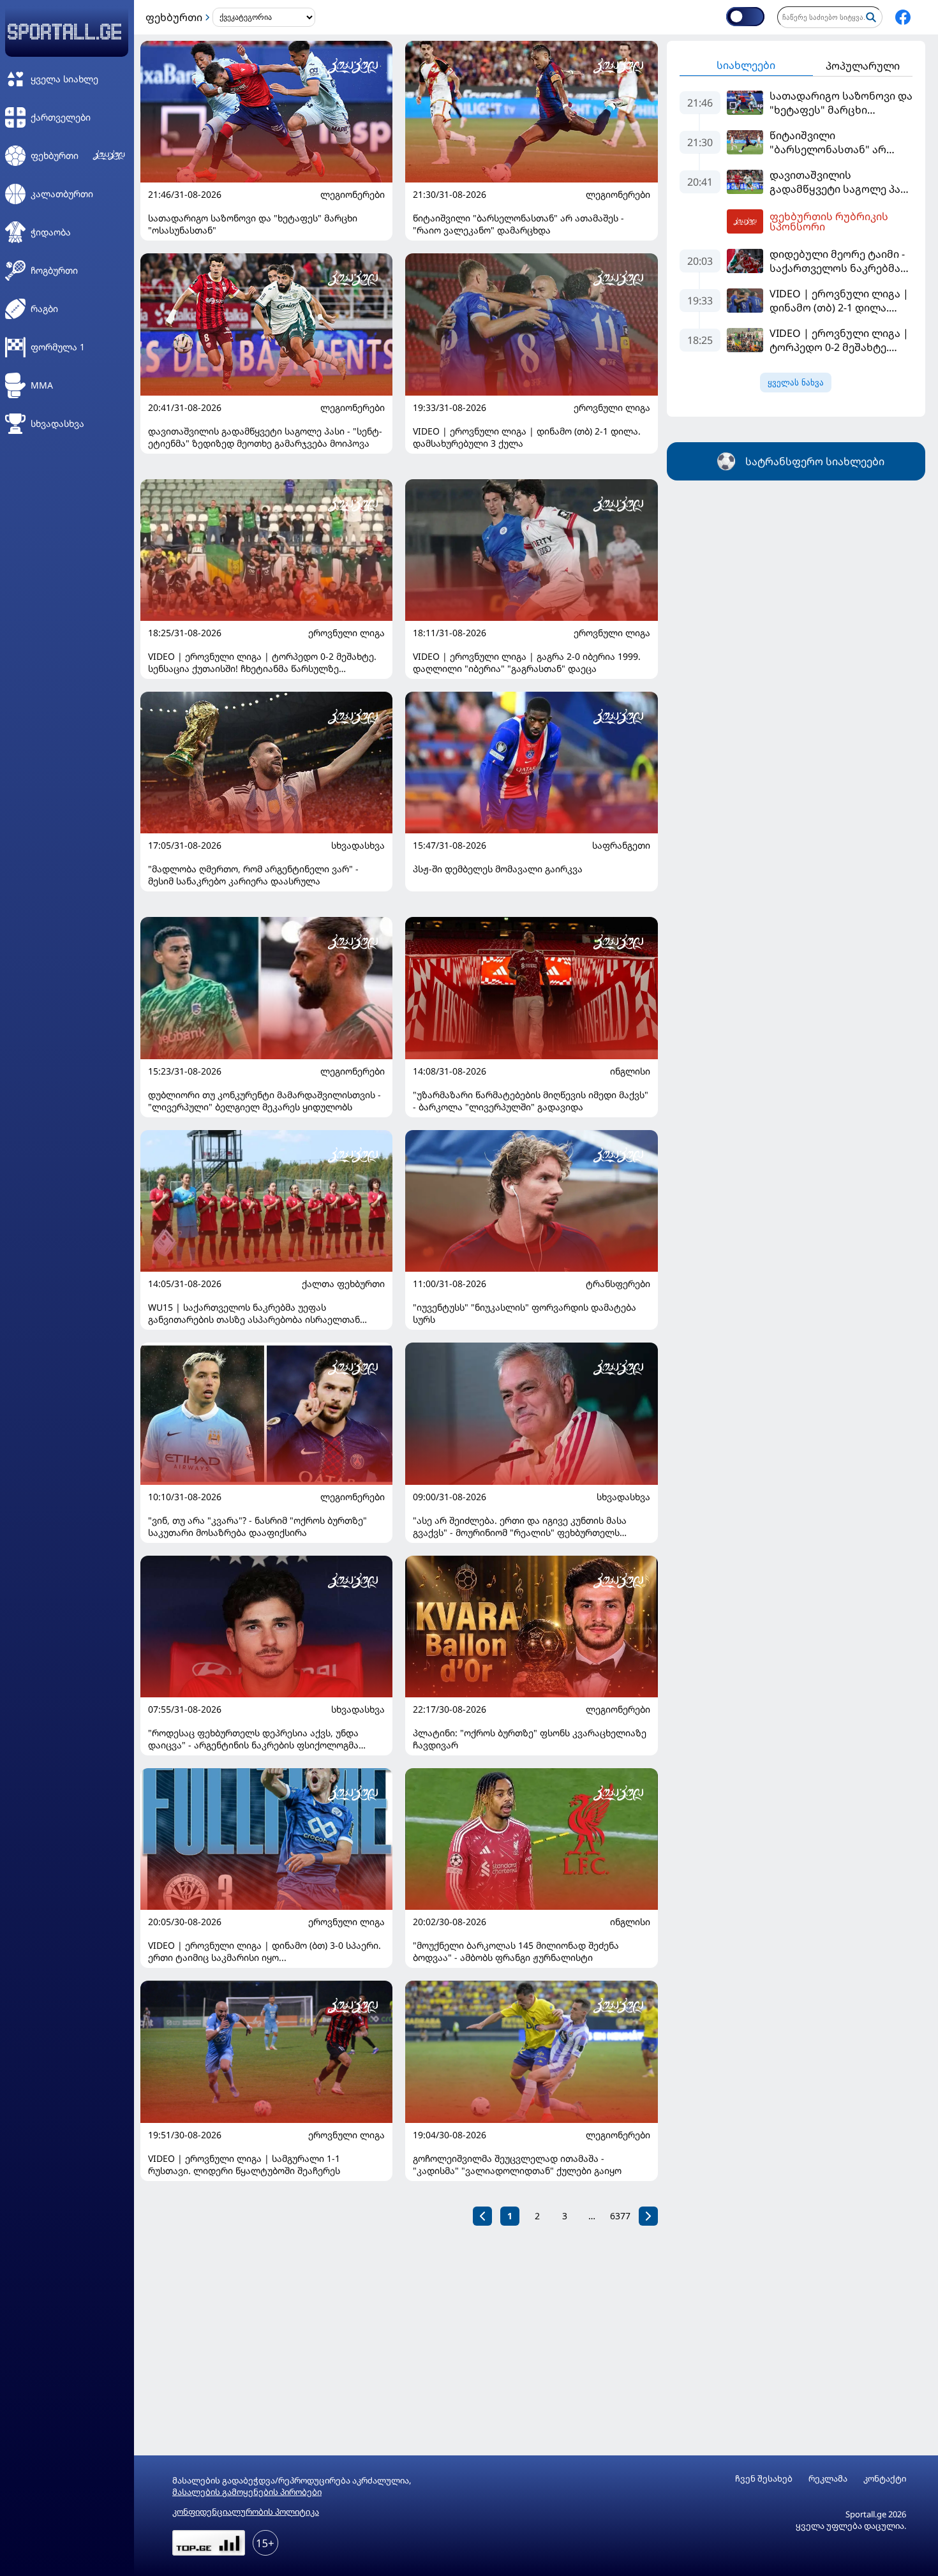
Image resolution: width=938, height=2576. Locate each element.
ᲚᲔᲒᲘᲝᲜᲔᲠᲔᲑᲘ (353, 195)
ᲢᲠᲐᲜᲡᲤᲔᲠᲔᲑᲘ (618, 1284)
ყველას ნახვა (796, 383)
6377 (620, 2216)
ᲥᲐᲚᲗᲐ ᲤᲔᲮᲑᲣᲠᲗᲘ (343, 1284)
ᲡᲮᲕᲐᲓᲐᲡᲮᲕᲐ (358, 845)
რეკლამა (828, 2479)
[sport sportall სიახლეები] (903, 17)
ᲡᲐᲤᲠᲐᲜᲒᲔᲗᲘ (621, 845)
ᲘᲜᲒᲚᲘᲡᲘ (630, 1071)
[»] (648, 2216)
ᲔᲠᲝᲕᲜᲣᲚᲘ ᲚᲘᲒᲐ (612, 408)
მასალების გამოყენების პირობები (247, 2492)
